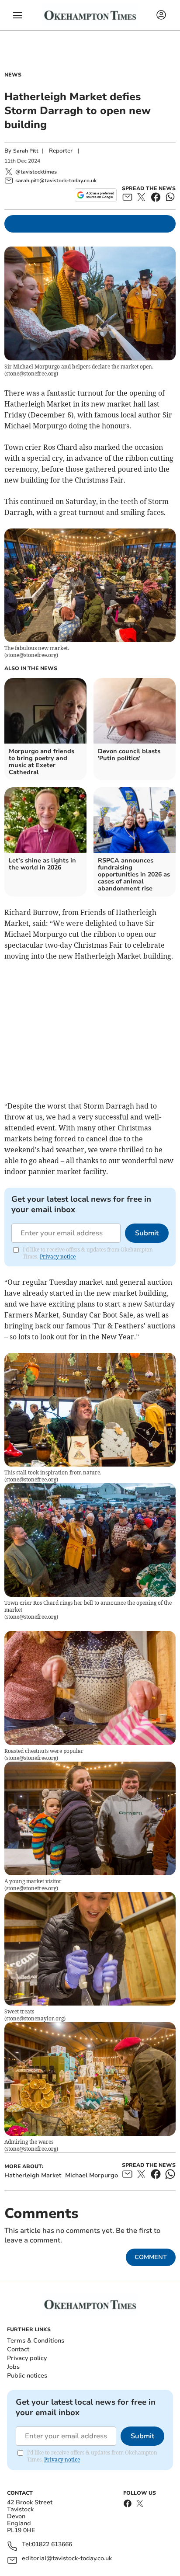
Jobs (13, 2367)
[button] (17, 15)
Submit (147, 1233)
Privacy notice (58, 1257)
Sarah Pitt (26, 151)
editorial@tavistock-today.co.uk (67, 2559)
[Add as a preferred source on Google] (95, 195)
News (13, 75)
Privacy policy (27, 2358)
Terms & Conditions (36, 2341)
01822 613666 (52, 2545)
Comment (151, 2257)
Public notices (27, 2376)
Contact (18, 2349)
